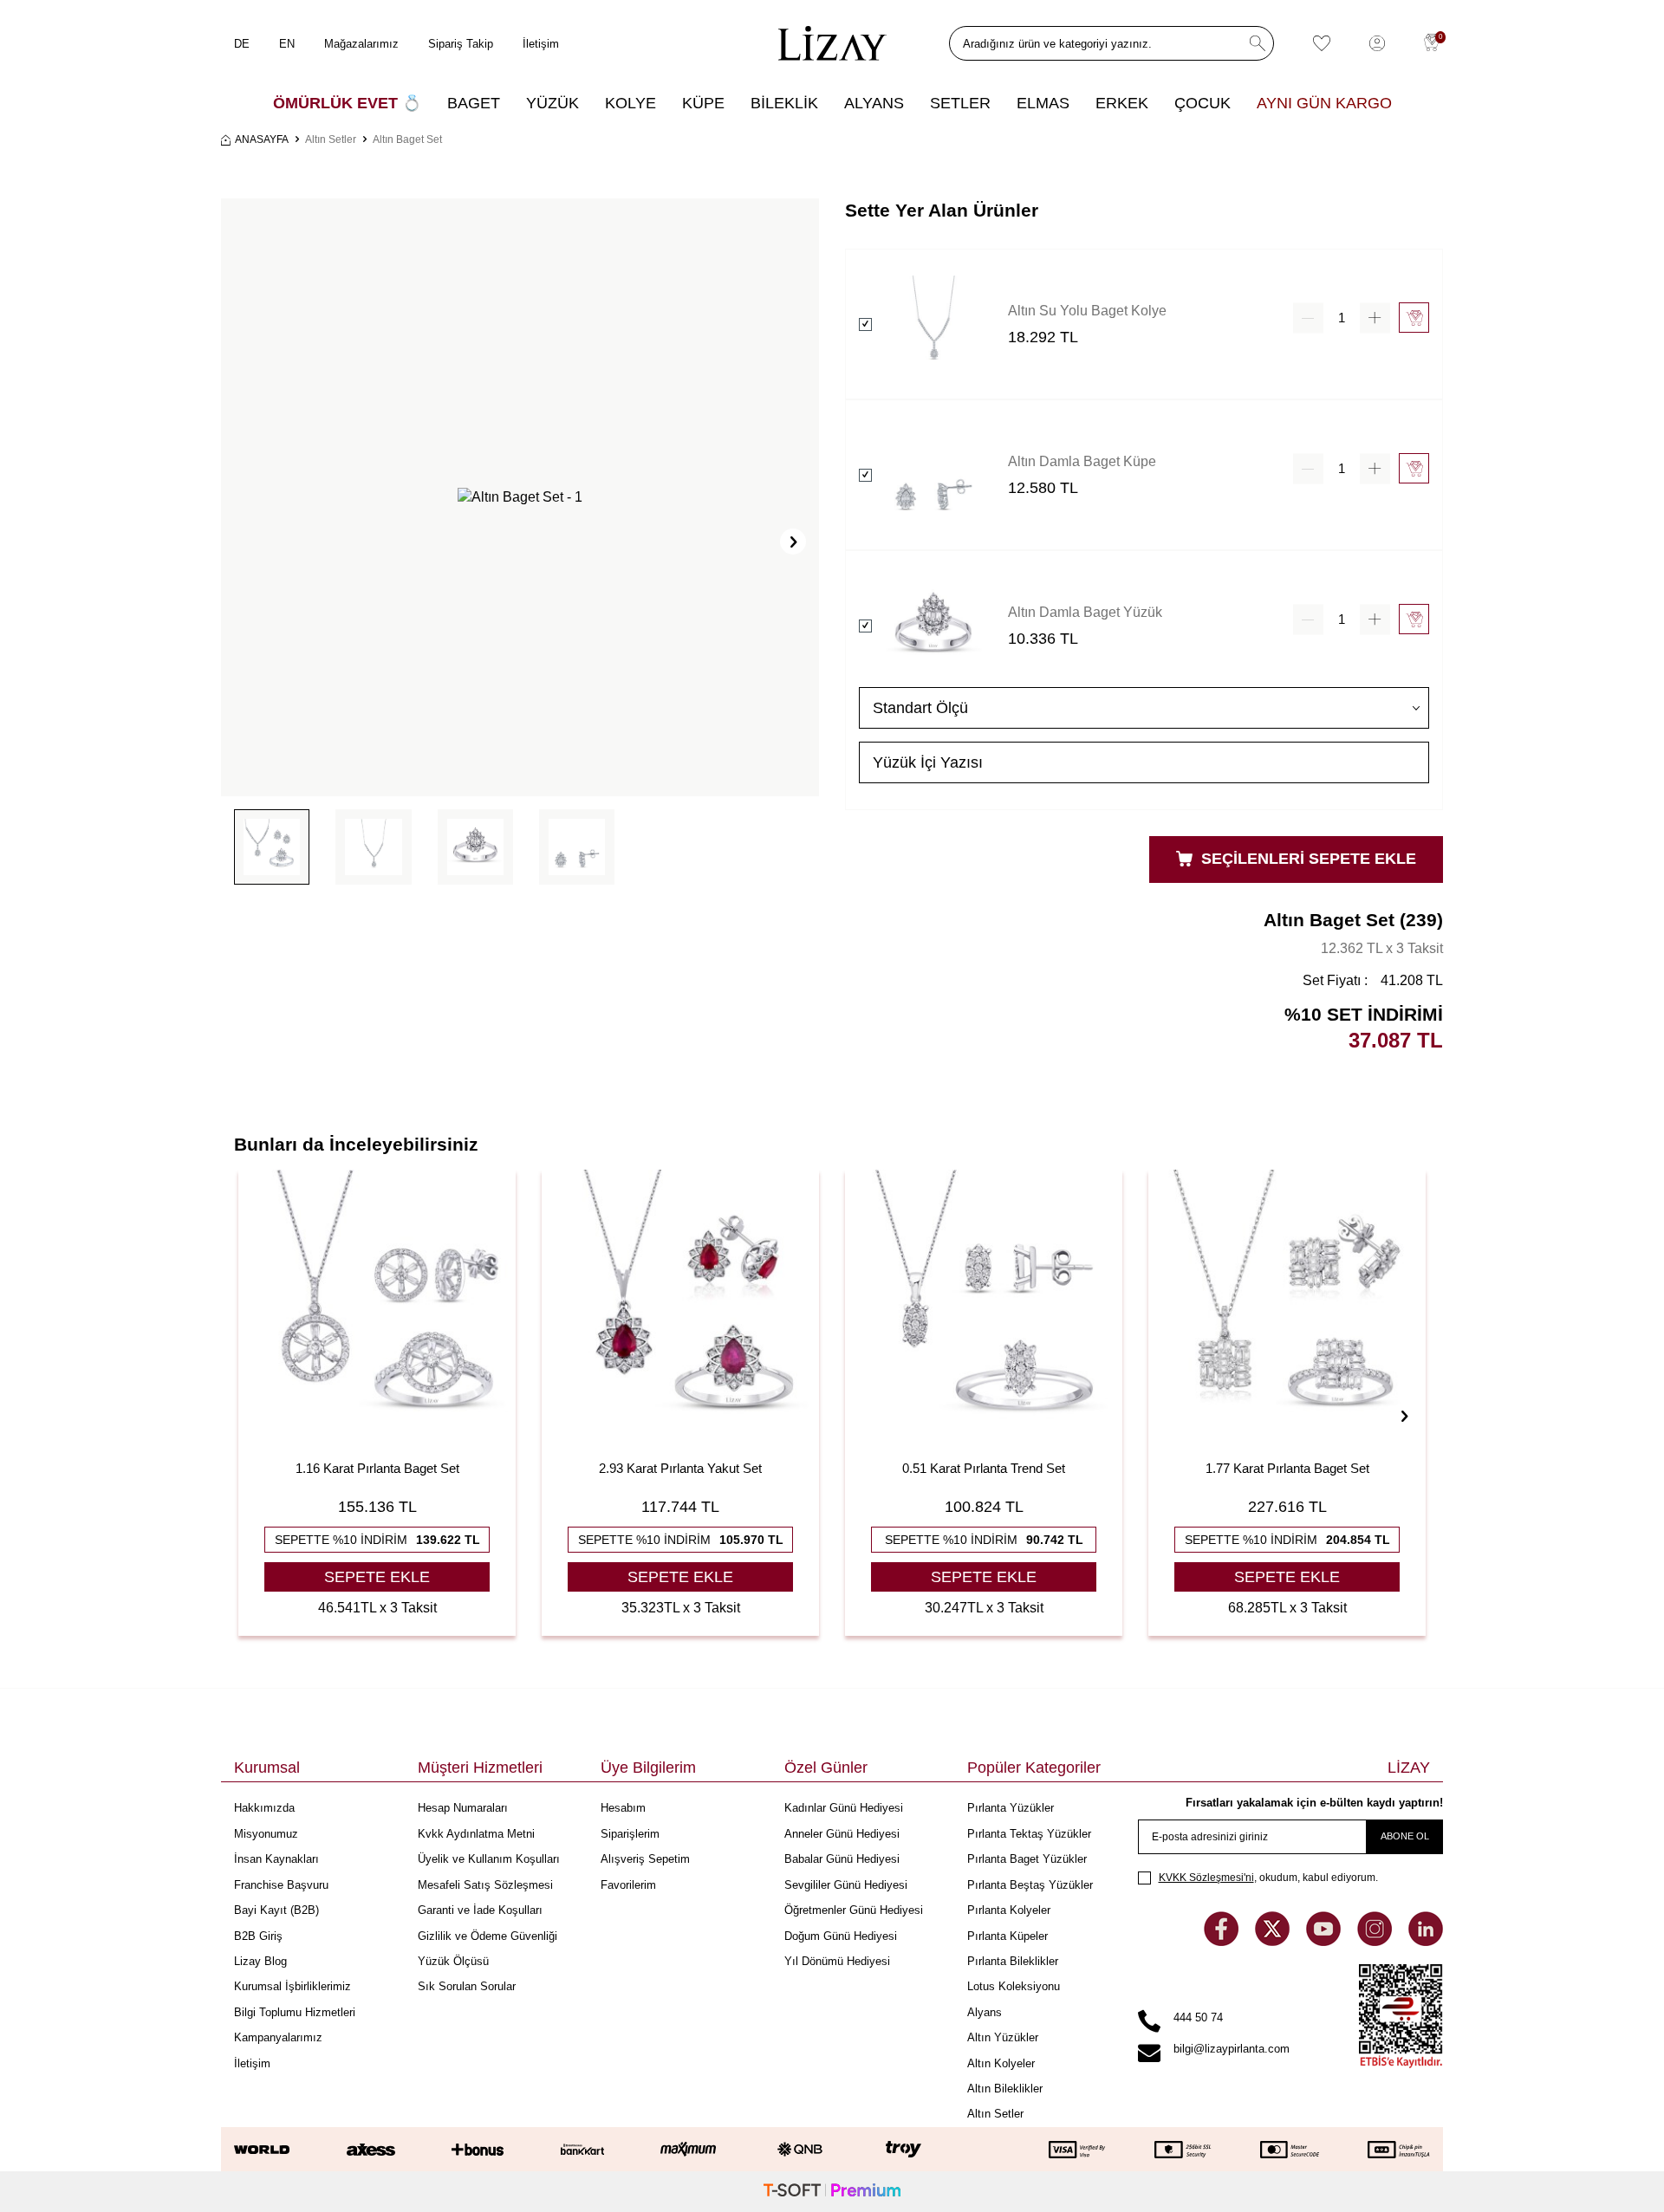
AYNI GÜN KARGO (1324, 103)
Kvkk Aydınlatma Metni (476, 1834)
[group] (520, 497)
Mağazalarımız (361, 44)
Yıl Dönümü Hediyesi (837, 1961)
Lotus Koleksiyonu (1014, 1986)
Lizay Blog (260, 1961)
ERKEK (1122, 103)
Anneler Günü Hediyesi (842, 1834)
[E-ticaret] (832, 2192)
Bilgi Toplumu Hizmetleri (295, 2012)
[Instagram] (1376, 1941)
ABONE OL (1405, 1836)
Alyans (985, 2012)
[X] (1274, 1941)
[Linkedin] (1426, 1941)
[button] (793, 542)
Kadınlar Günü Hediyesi (844, 1808)
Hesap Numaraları (463, 1808)
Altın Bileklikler (1005, 2089)
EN (287, 44)
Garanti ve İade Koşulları (480, 1910)
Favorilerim (628, 1885)
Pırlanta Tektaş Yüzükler (1029, 1834)
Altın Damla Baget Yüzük (1085, 612)
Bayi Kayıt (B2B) (276, 1910)
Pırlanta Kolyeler (1009, 1910)
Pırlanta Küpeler (1007, 1936)
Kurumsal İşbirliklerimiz (292, 1986)
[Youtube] (1325, 1941)
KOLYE (630, 103)
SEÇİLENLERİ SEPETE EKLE (1306, 859)
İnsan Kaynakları (276, 1859)
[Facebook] (1223, 1941)
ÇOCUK (1202, 103)
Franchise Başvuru (281, 1885)
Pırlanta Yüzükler (1011, 1808)
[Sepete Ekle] (1414, 318)
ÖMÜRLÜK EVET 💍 (347, 103)
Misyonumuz (266, 1834)
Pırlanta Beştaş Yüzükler (1030, 1885)
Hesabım (623, 1808)
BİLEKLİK (784, 103)
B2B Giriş (258, 1936)
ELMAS (1043, 103)
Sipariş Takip (461, 44)
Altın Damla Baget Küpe (1082, 461)
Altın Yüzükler (1003, 2037)
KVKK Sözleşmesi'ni (1206, 1878)
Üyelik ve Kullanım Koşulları (489, 1859)
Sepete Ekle (377, 1577)
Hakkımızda (264, 1808)
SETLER (960, 103)
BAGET (474, 103)
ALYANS (874, 103)
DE (242, 44)
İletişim (541, 44)
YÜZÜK (552, 103)
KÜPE (703, 103)
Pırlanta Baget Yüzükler (1027, 1859)
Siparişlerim (630, 1834)
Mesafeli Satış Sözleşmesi (485, 1885)
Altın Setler (331, 139)
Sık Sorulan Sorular (467, 1986)
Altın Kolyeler (1001, 2063)
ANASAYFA (262, 139)
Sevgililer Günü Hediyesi (846, 1885)
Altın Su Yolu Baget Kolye (1087, 311)
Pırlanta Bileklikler (1013, 1961)
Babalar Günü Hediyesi (842, 1859)
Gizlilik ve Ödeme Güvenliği (487, 1936)
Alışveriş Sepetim (645, 1859)
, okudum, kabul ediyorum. (1268, 1878)
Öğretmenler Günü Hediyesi (854, 1910)
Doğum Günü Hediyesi (841, 1936)
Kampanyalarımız (278, 2037)
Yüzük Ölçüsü (453, 1961)
